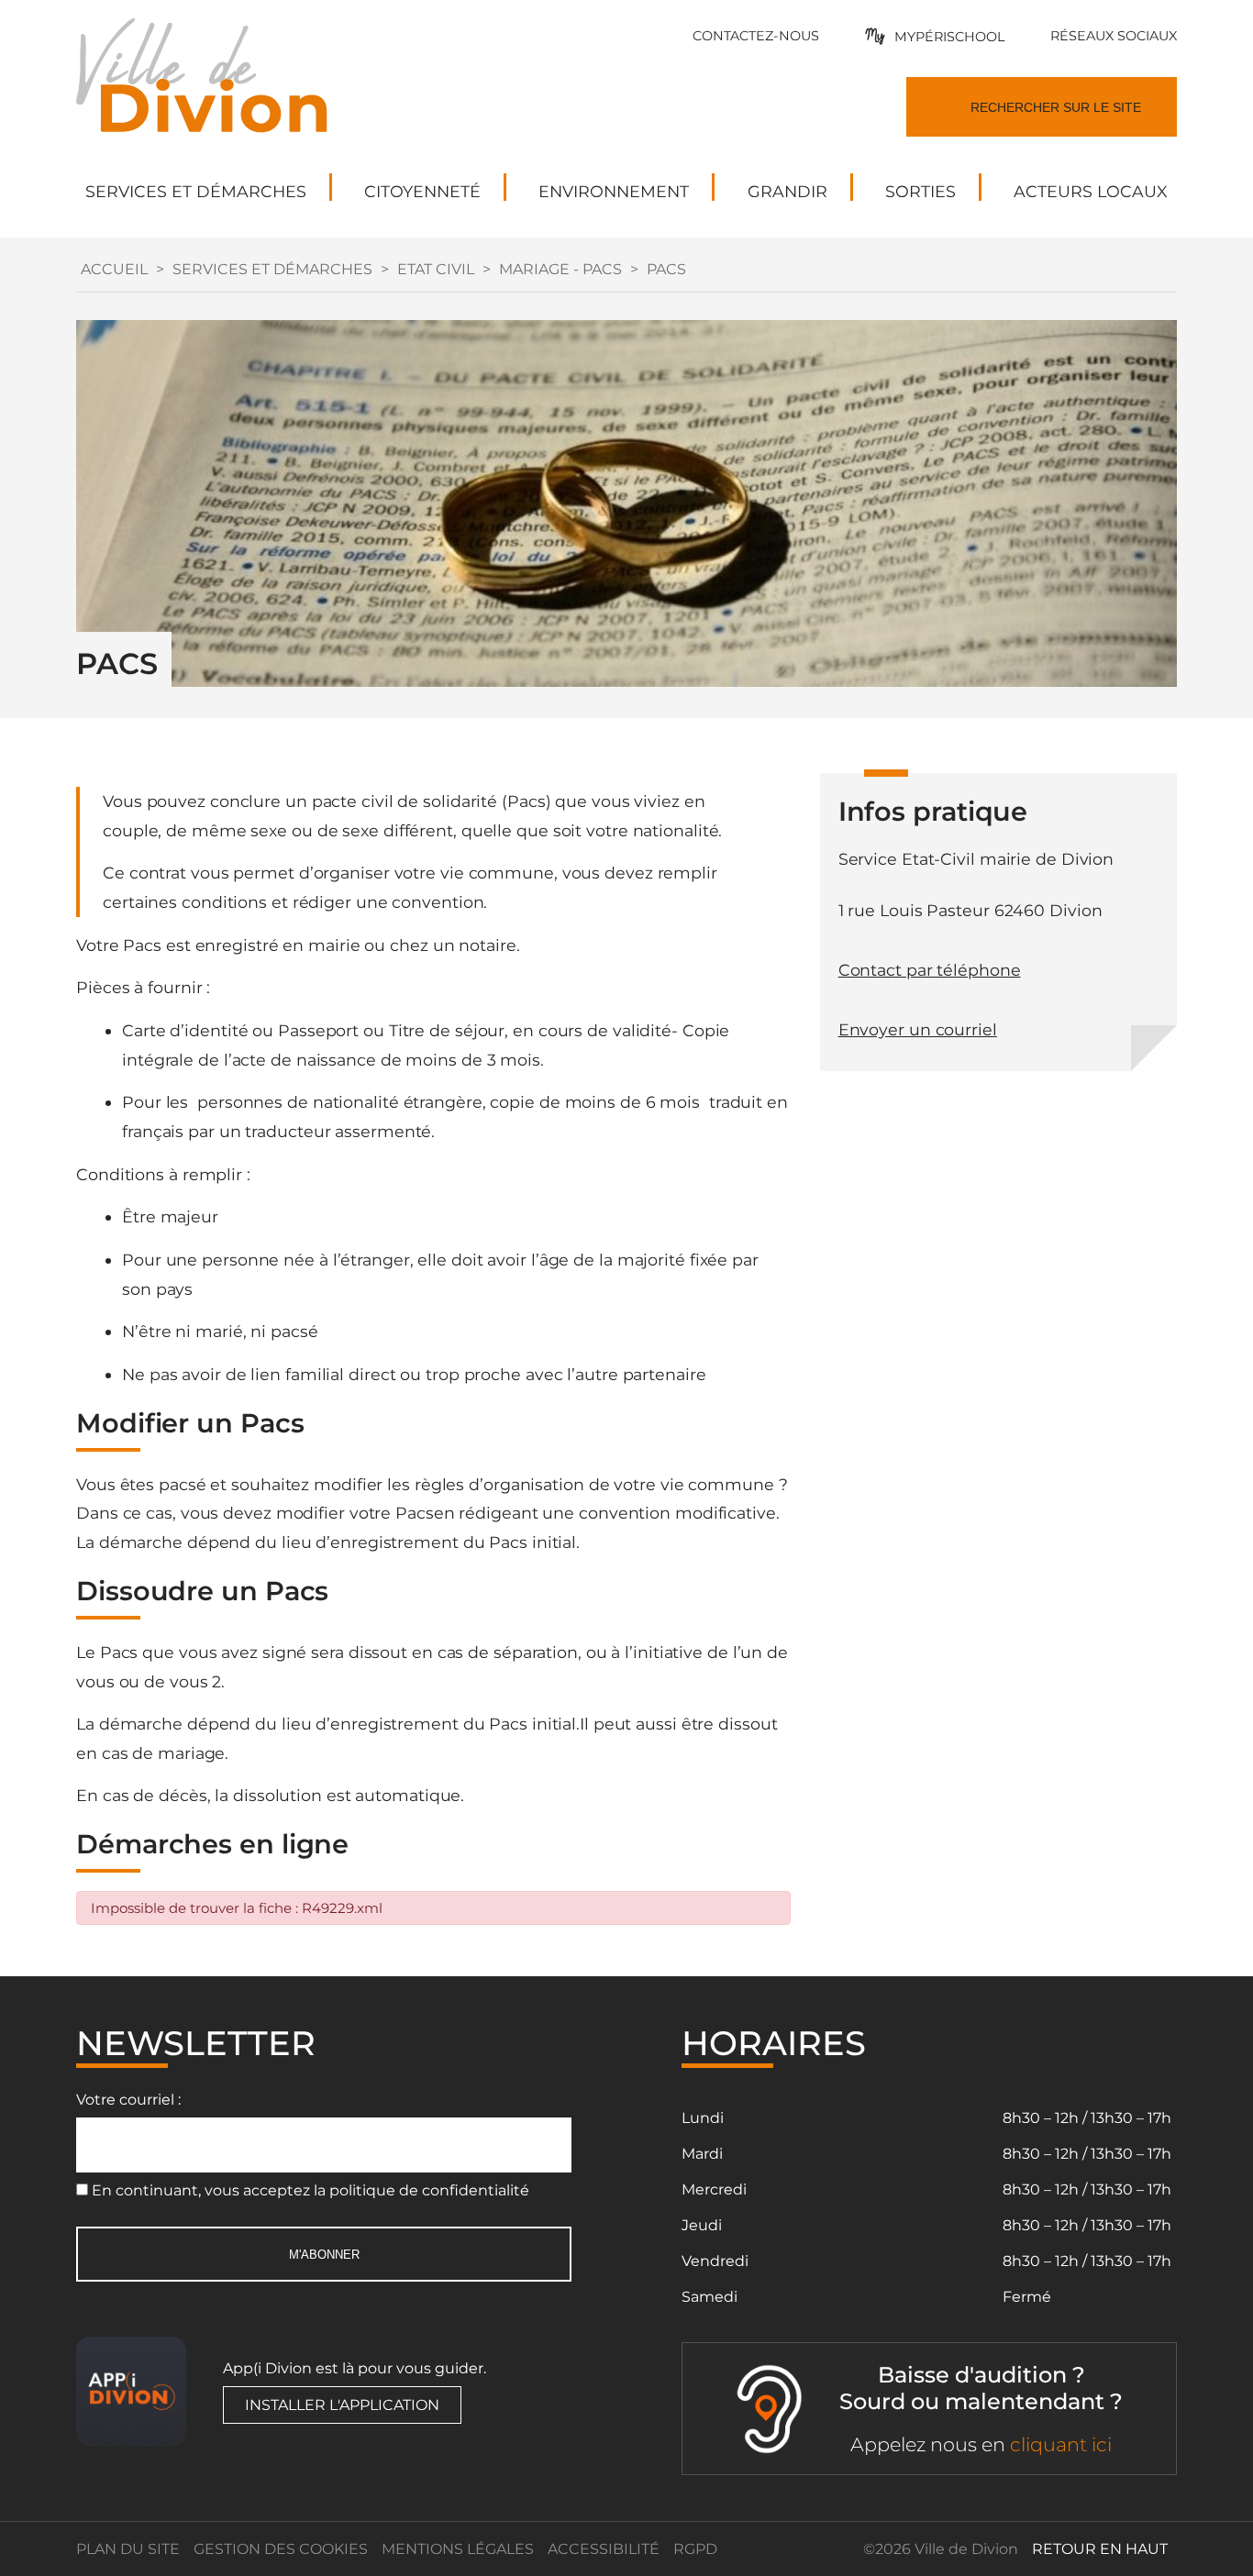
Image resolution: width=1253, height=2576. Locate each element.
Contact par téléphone (930, 970)
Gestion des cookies (281, 2549)
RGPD (695, 2549)
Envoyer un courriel (918, 1029)
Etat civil (436, 269)
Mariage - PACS (560, 269)
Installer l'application (342, 2405)
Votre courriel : (128, 2100)
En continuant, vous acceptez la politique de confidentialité (310, 2190)
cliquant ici (1061, 2444)
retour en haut (1100, 2549)
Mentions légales (458, 2549)
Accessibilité (604, 2549)
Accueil (114, 269)
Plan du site (128, 2549)
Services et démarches (272, 269)
